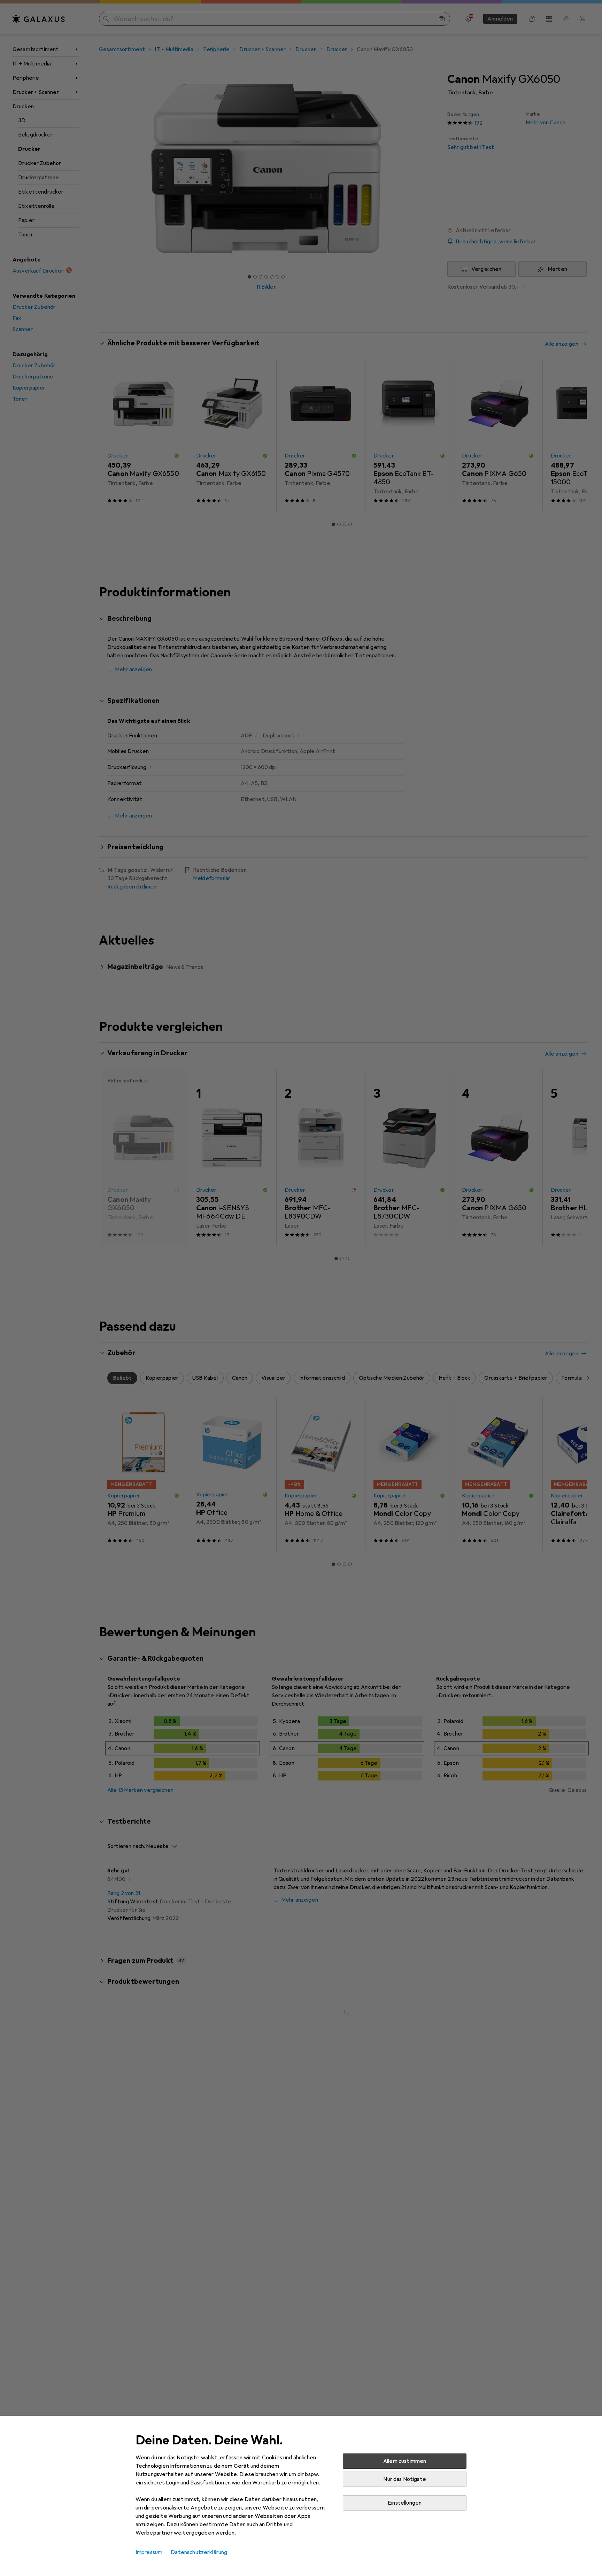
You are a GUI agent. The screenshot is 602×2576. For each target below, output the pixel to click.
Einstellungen (405, 2503)
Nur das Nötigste (405, 2479)
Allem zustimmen (405, 2461)
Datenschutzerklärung (199, 2552)
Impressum (149, 2552)
